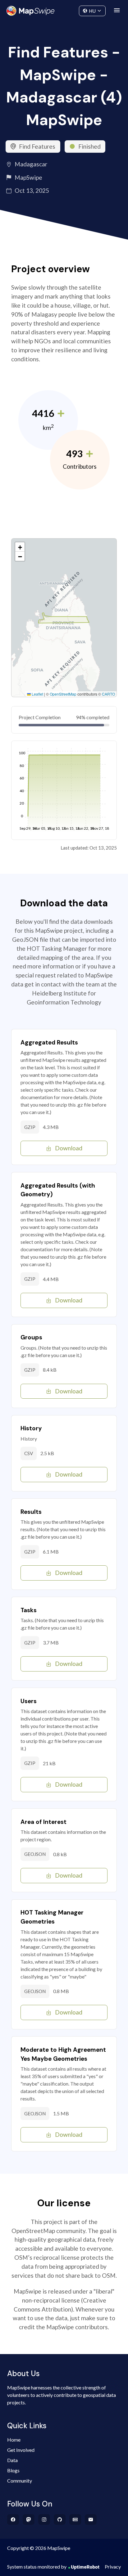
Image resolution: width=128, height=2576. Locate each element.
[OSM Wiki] (75, 2520)
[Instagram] (44, 2520)
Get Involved (21, 2450)
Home (14, 2440)
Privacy (113, 2567)
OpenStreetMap (63, 694)
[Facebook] (13, 2520)
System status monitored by (37, 2567)
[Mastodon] (29, 2520)
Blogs (13, 2470)
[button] (20, 547)
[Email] (91, 2520)
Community (64, 9)
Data (12, 2460)
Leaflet (37, 694)
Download (69, 1148)
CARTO (108, 694)
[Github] (60, 2520)
